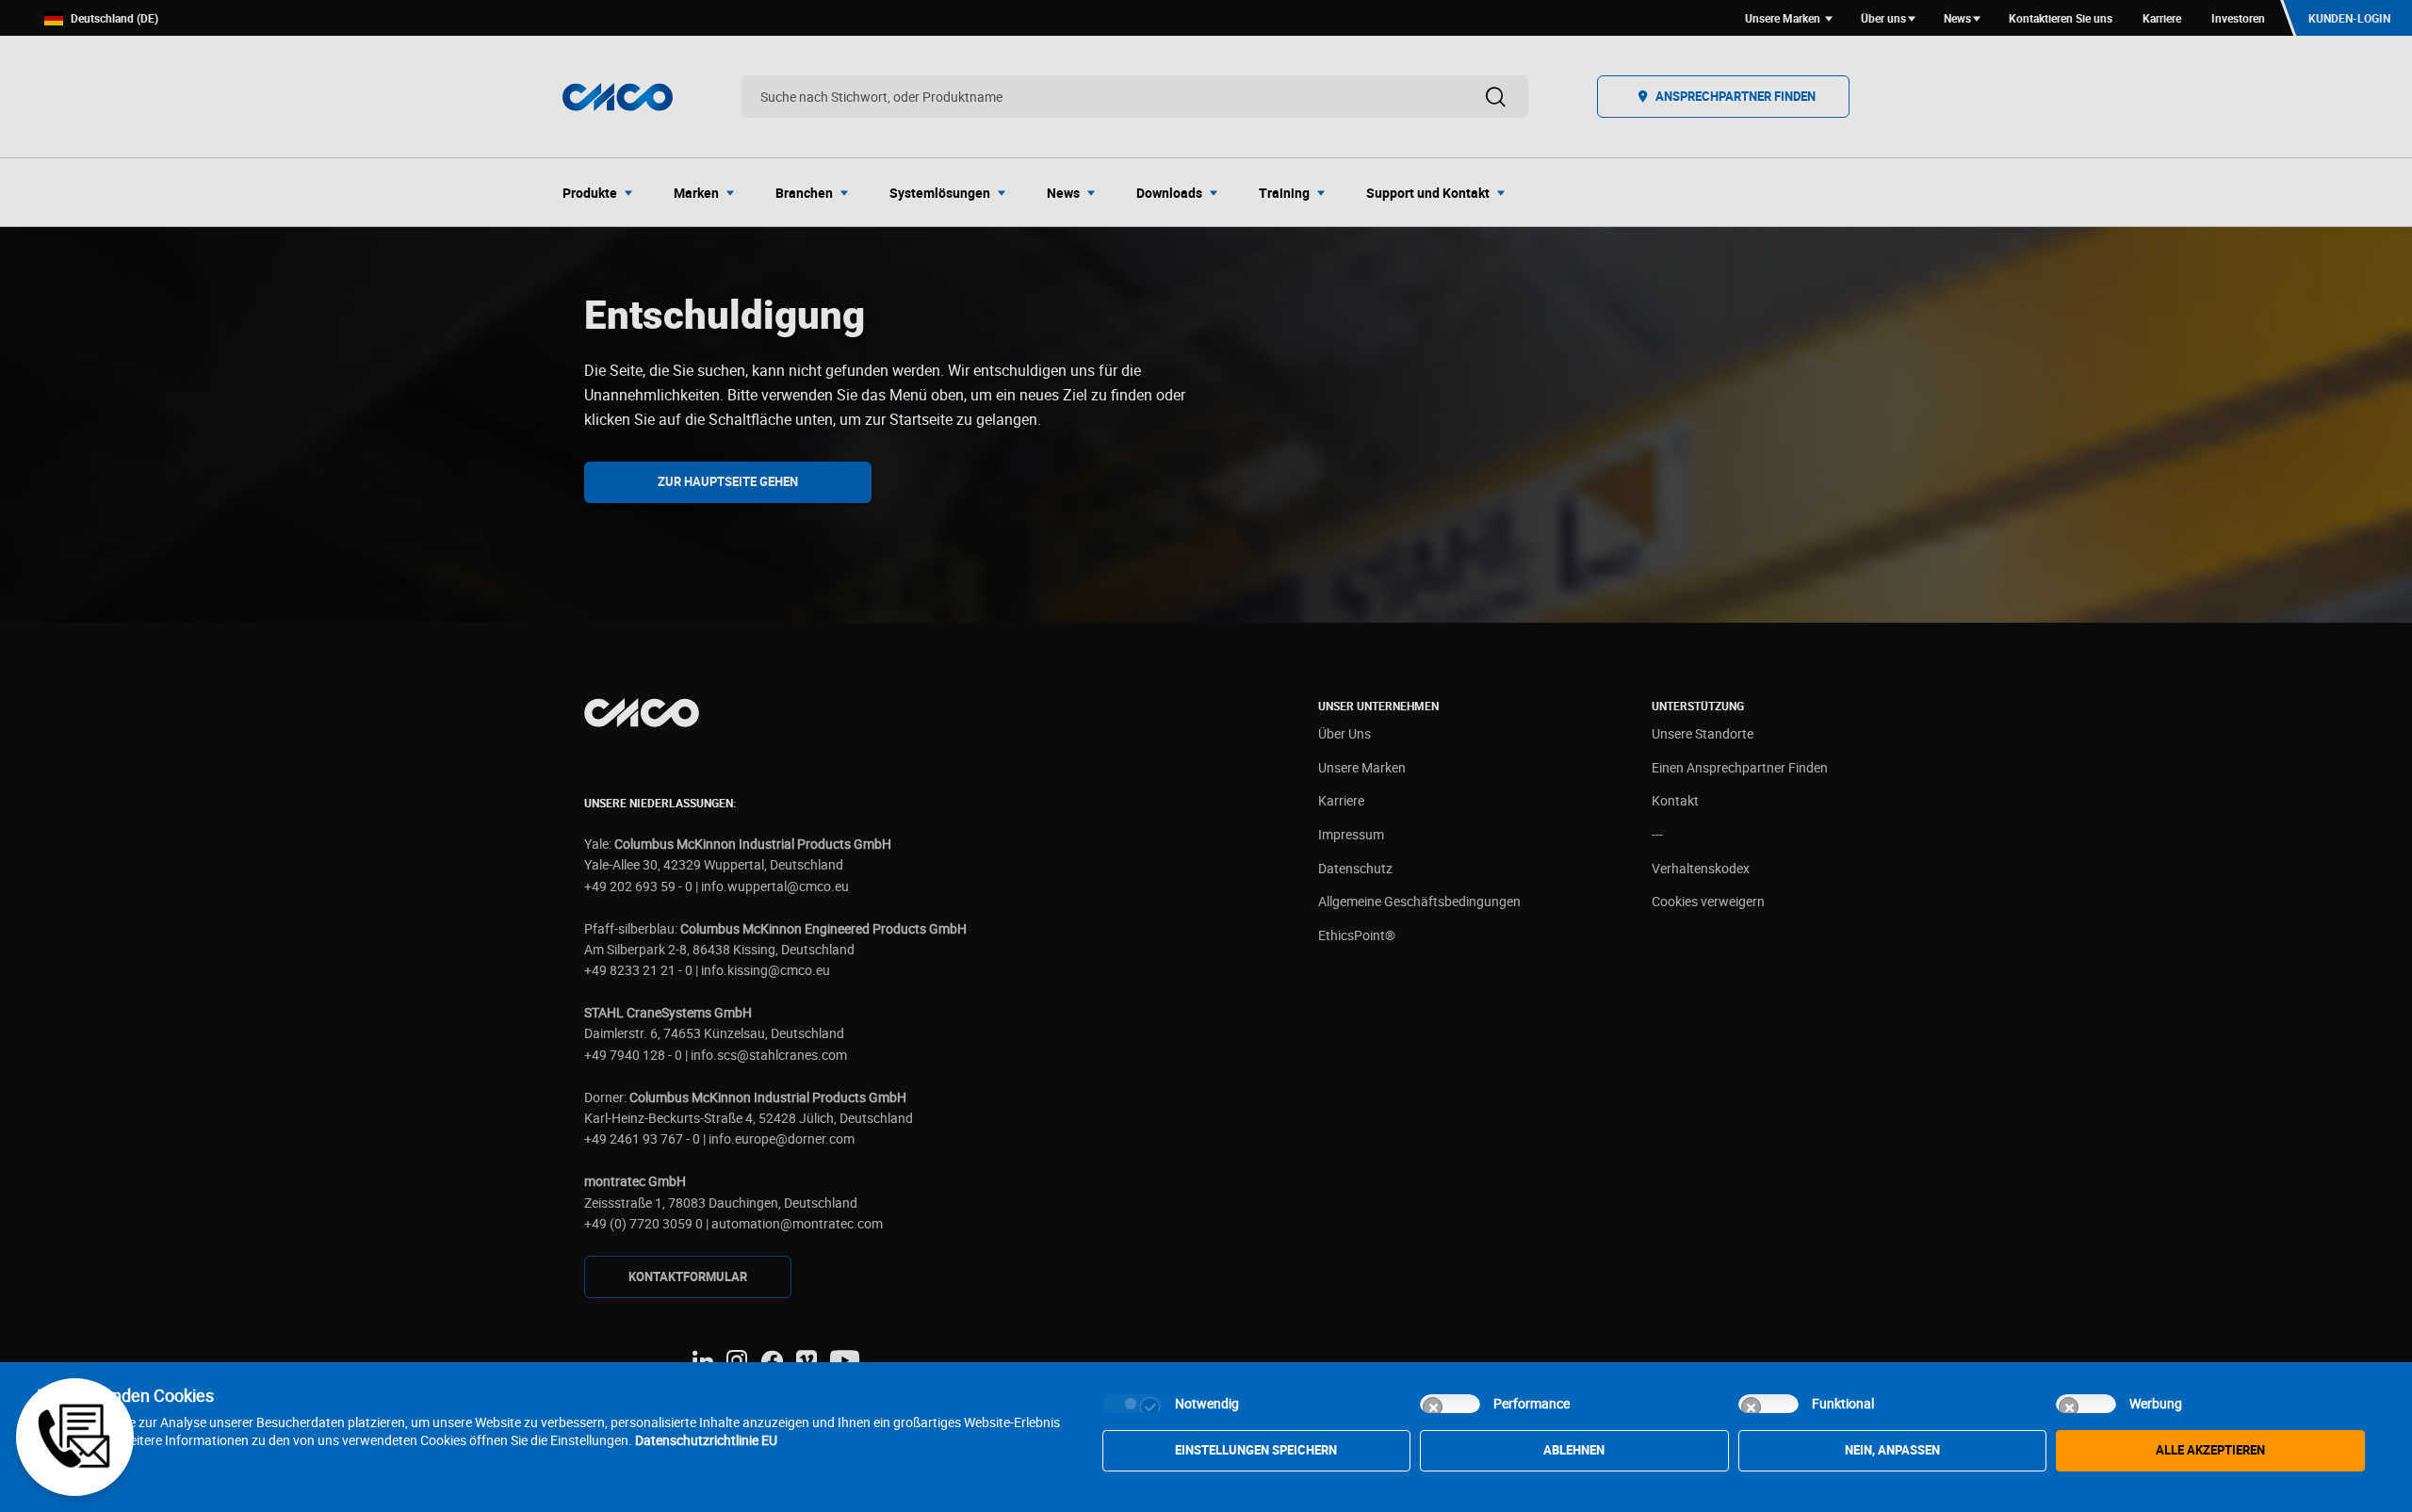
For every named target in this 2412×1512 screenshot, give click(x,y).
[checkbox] (1133, 1404)
